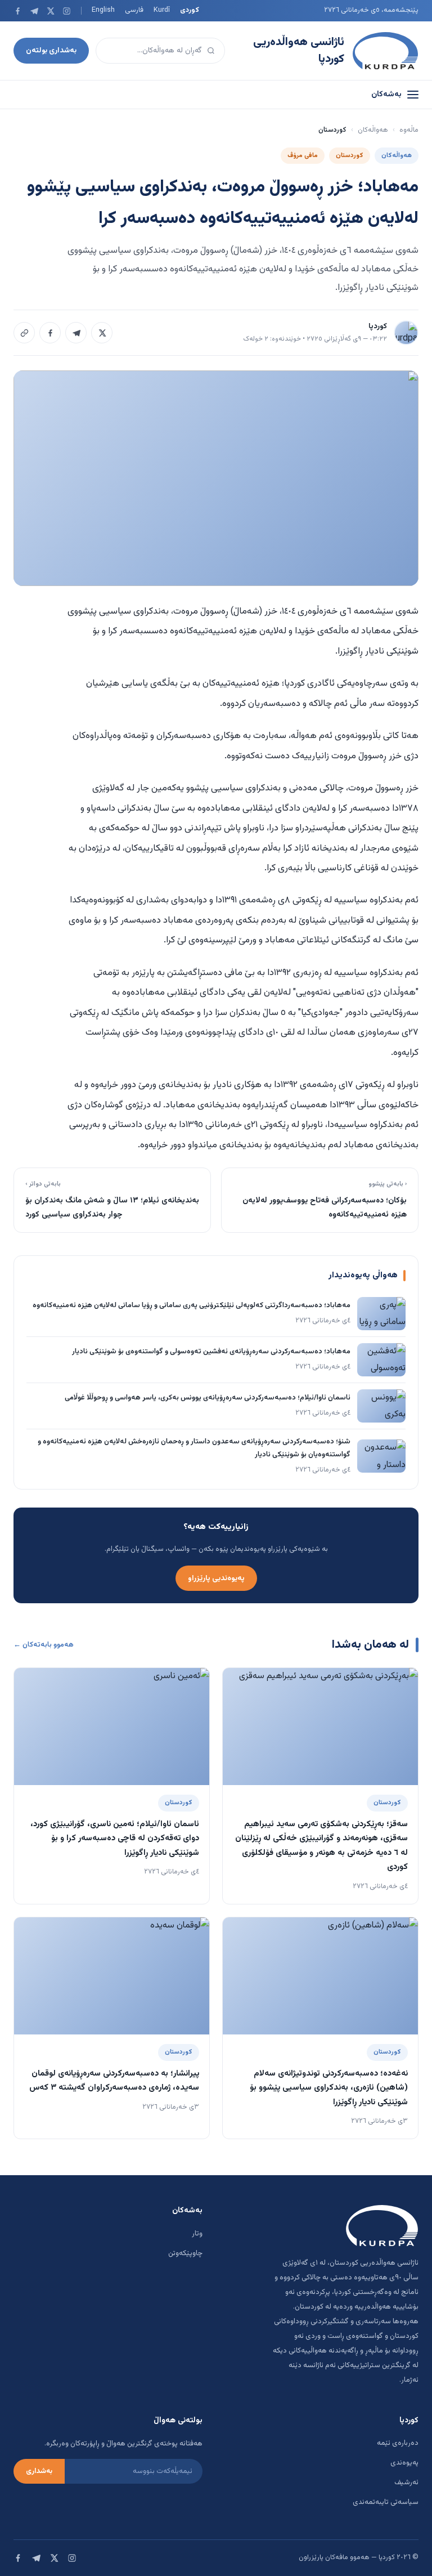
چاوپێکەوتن (185, 2253)
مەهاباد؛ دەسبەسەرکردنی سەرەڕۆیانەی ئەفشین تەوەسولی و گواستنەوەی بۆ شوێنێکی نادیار (211, 1352)
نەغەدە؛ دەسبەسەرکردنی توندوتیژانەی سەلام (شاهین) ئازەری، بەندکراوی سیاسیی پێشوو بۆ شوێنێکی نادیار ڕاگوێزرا (329, 2088)
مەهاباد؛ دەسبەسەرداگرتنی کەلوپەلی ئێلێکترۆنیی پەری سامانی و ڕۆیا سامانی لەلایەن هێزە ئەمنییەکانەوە (192, 1305)
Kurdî (162, 10)
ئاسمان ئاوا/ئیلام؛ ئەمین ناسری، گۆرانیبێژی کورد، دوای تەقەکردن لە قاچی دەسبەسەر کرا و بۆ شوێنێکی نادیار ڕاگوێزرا (115, 1839)
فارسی (134, 10)
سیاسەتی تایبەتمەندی (386, 2502)
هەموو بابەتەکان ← (44, 1645)
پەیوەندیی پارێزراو (216, 1578)
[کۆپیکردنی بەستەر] (24, 333)
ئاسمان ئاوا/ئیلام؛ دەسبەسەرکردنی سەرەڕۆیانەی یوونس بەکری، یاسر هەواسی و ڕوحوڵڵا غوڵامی (208, 1398)
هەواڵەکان (373, 130)
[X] (50, 11)
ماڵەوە (409, 130)
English (103, 10)
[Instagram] (67, 11)
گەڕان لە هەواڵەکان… (170, 50)
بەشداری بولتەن (51, 50)
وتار (197, 2234)
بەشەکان (386, 95)
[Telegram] (34, 11)
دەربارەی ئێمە (398, 2443)
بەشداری (39, 2471)
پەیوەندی (404, 2463)
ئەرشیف (406, 2483)
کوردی (190, 10)
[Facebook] (18, 11)
